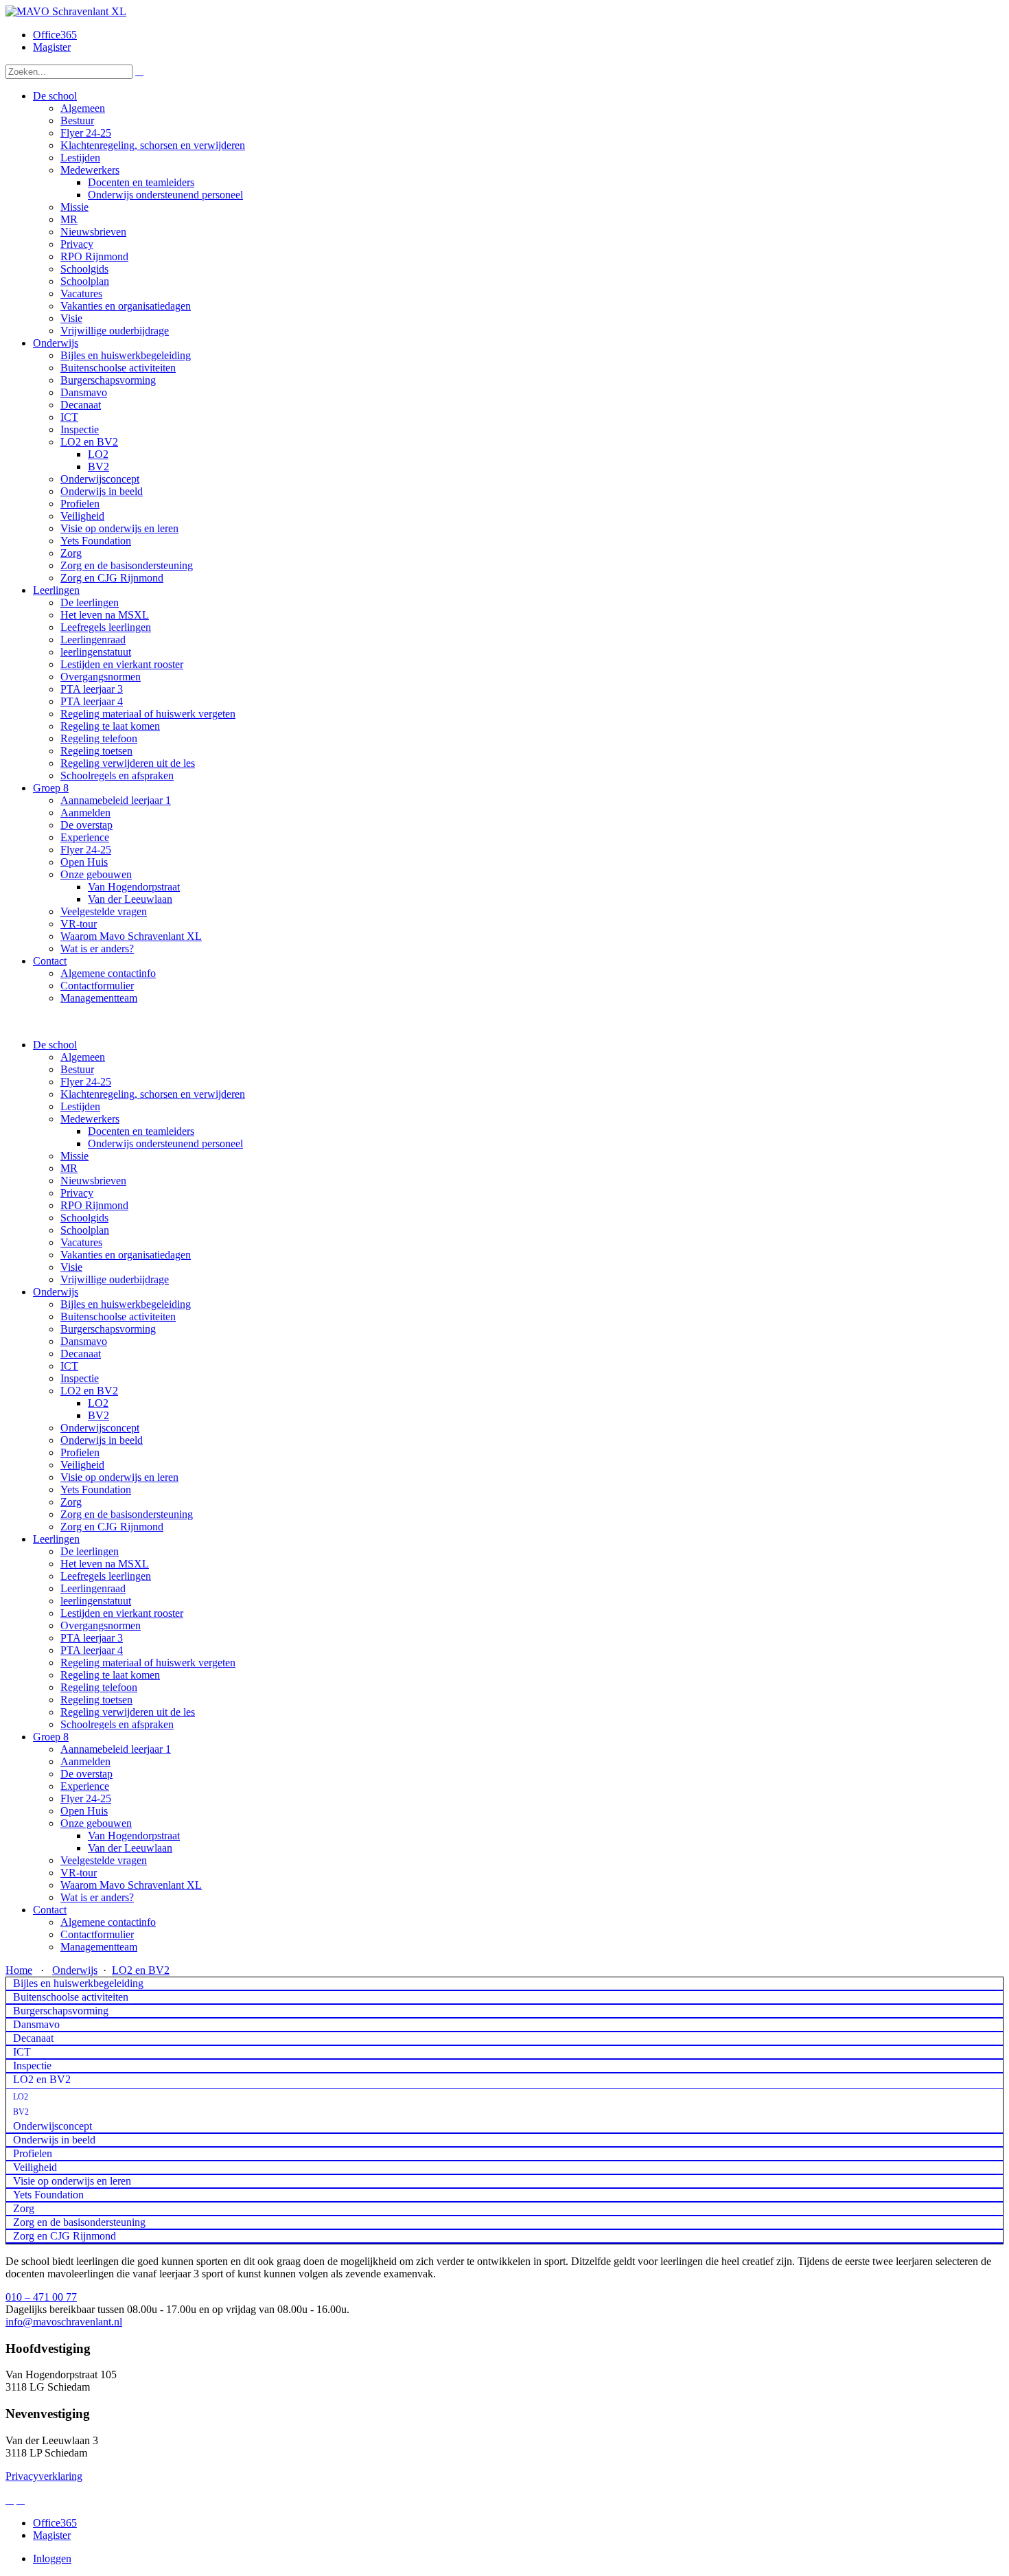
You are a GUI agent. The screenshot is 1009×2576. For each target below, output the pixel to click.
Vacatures (81, 1242)
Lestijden (80, 1106)
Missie (74, 1156)
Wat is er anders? (97, 1897)
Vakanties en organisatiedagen (126, 1255)
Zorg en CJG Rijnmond (112, 1527)
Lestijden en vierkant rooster (122, 1613)
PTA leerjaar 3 (92, 1638)
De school (55, 1045)
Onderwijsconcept (100, 1428)
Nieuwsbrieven (93, 1181)
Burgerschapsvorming (108, 1329)
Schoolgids (84, 1218)
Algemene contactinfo (108, 1922)
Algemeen (83, 1057)
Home (19, 1970)
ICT (69, 1366)
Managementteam (99, 1947)
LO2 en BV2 (89, 1391)
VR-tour (79, 1873)
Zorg (71, 1502)
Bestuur (77, 1069)
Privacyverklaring (44, 2476)
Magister (52, 47)
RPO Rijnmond (94, 1205)
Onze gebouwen (96, 1823)
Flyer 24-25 (86, 1082)
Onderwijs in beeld (102, 1440)
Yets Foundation (96, 1490)
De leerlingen (90, 1551)
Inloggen (52, 2558)
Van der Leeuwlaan (130, 1848)
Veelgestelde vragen (104, 1860)
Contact (50, 1910)
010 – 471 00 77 (41, 2297)
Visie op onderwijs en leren (119, 1477)
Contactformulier (97, 1934)
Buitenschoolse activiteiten (118, 1316)
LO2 (98, 1403)
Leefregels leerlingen (106, 1576)
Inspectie (80, 1378)
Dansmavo (84, 1341)
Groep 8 (51, 1737)
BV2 (98, 1415)
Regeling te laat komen (110, 1675)
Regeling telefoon (99, 1687)
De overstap (86, 1774)
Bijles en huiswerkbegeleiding (126, 1304)
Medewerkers (90, 1119)
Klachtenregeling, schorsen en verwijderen (153, 1094)
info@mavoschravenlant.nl (64, 2322)
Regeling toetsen (96, 1700)
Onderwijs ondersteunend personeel (165, 1143)
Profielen (80, 1452)
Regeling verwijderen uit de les (128, 1712)
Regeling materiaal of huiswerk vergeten (148, 1663)
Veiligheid (82, 1465)
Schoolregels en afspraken (117, 1724)
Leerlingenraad (93, 1588)
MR (69, 1168)
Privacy (77, 1193)
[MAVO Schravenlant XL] (66, 11)
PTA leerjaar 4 (92, 1650)
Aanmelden (85, 1761)
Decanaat (81, 1354)
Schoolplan (85, 1230)
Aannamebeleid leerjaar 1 (116, 1749)
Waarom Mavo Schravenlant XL (131, 1885)
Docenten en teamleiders (141, 1131)
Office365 (55, 35)
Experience (85, 1786)
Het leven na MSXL (105, 1564)
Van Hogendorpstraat (134, 1836)
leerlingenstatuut (96, 1601)
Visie (71, 1267)
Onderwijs (56, 1292)
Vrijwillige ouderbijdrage (115, 1279)
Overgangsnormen (101, 1625)
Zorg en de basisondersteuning (127, 1514)
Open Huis (84, 1811)
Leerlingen (56, 1539)
